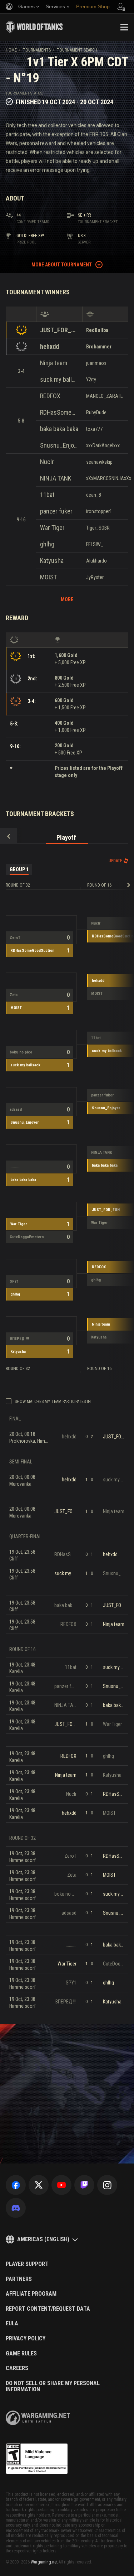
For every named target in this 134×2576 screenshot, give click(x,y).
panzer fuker (56, 511)
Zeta (14, 995)
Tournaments (37, 50)
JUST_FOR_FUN (59, 330)
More (67, 599)
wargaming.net (38, 2418)
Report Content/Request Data (48, 2309)
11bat (47, 495)
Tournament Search (77, 50)
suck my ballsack (59, 379)
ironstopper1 (99, 511)
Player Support (27, 2264)
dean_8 (94, 495)
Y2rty (91, 380)
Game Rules (21, 2354)
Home (11, 50)
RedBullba (97, 330)
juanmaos (96, 363)
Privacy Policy (26, 2339)
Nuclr (47, 462)
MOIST (48, 577)
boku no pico (21, 1052)
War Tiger (52, 528)
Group (19, 869)
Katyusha (52, 561)
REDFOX (50, 396)
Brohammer (99, 347)
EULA (12, 2324)
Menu (124, 27)
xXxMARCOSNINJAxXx (109, 478)
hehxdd (49, 346)
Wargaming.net (44, 2562)
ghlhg (47, 544)
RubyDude (96, 413)
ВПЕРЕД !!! (19, 1339)
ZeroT (15, 938)
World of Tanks (34, 27)
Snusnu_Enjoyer (59, 445)
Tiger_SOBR (98, 528)
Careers (17, 2368)
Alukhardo (96, 561)
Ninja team (54, 363)
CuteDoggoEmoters (27, 1237)
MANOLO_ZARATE (105, 396)
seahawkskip (99, 462)
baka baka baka (59, 429)
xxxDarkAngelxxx (103, 445)
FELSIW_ (95, 544)
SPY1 (14, 1281)
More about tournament (62, 265)
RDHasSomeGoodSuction (59, 412)
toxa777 (94, 429)
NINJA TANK (56, 478)
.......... (15, 1167)
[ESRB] (37, 2459)
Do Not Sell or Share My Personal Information (53, 2386)
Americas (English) (43, 2239)
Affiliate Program (31, 2294)
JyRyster (95, 577)
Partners (19, 2279)
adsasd (16, 1109)
